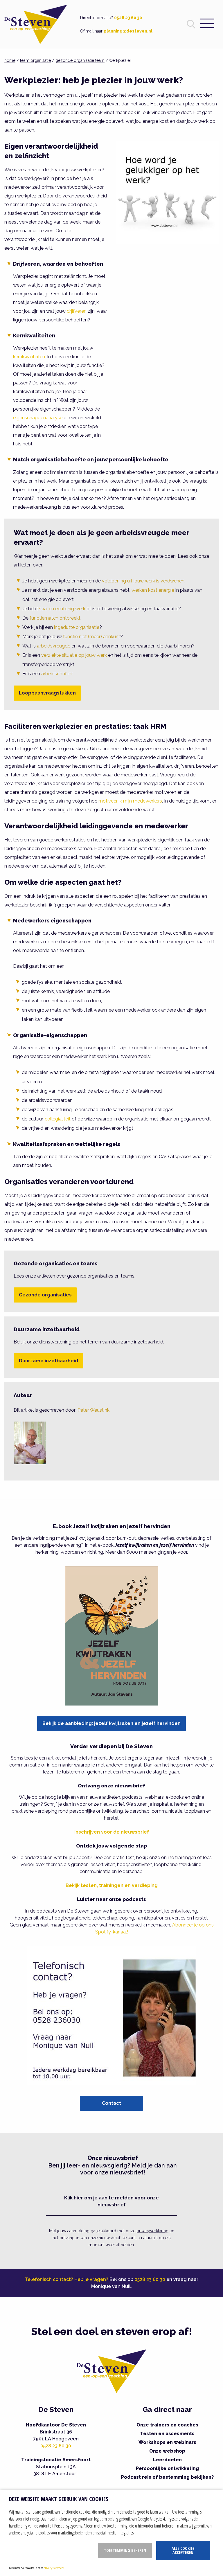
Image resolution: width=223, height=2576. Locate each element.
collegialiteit (58, 1119)
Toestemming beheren (125, 2550)
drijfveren (77, 311)
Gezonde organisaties (45, 1295)
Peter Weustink (93, 1410)
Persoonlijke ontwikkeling (167, 2468)
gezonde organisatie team (80, 60)
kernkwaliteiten (29, 357)
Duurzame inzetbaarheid (48, 1361)
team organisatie (35, 60)
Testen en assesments (167, 2434)
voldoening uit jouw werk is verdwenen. (144, 581)
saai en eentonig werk (62, 609)
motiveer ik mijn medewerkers (130, 801)
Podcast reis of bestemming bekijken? (167, 2477)
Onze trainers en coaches (167, 2425)
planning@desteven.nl (128, 31)
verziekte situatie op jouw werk (74, 655)
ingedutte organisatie (77, 627)
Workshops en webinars (167, 2442)
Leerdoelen (167, 2460)
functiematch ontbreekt (55, 618)
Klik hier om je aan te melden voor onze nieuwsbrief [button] (111, 2201)
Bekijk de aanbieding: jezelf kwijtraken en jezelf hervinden (111, 1723)
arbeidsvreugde (54, 646)
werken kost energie (153, 590)
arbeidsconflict (57, 674)
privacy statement (54, 2568)
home (10, 60)
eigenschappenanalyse (38, 418)
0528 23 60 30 (128, 18)
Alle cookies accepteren (183, 2550)
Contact (111, 2103)
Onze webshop (167, 2451)
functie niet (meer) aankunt (92, 637)
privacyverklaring (152, 2231)
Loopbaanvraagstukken (47, 693)
